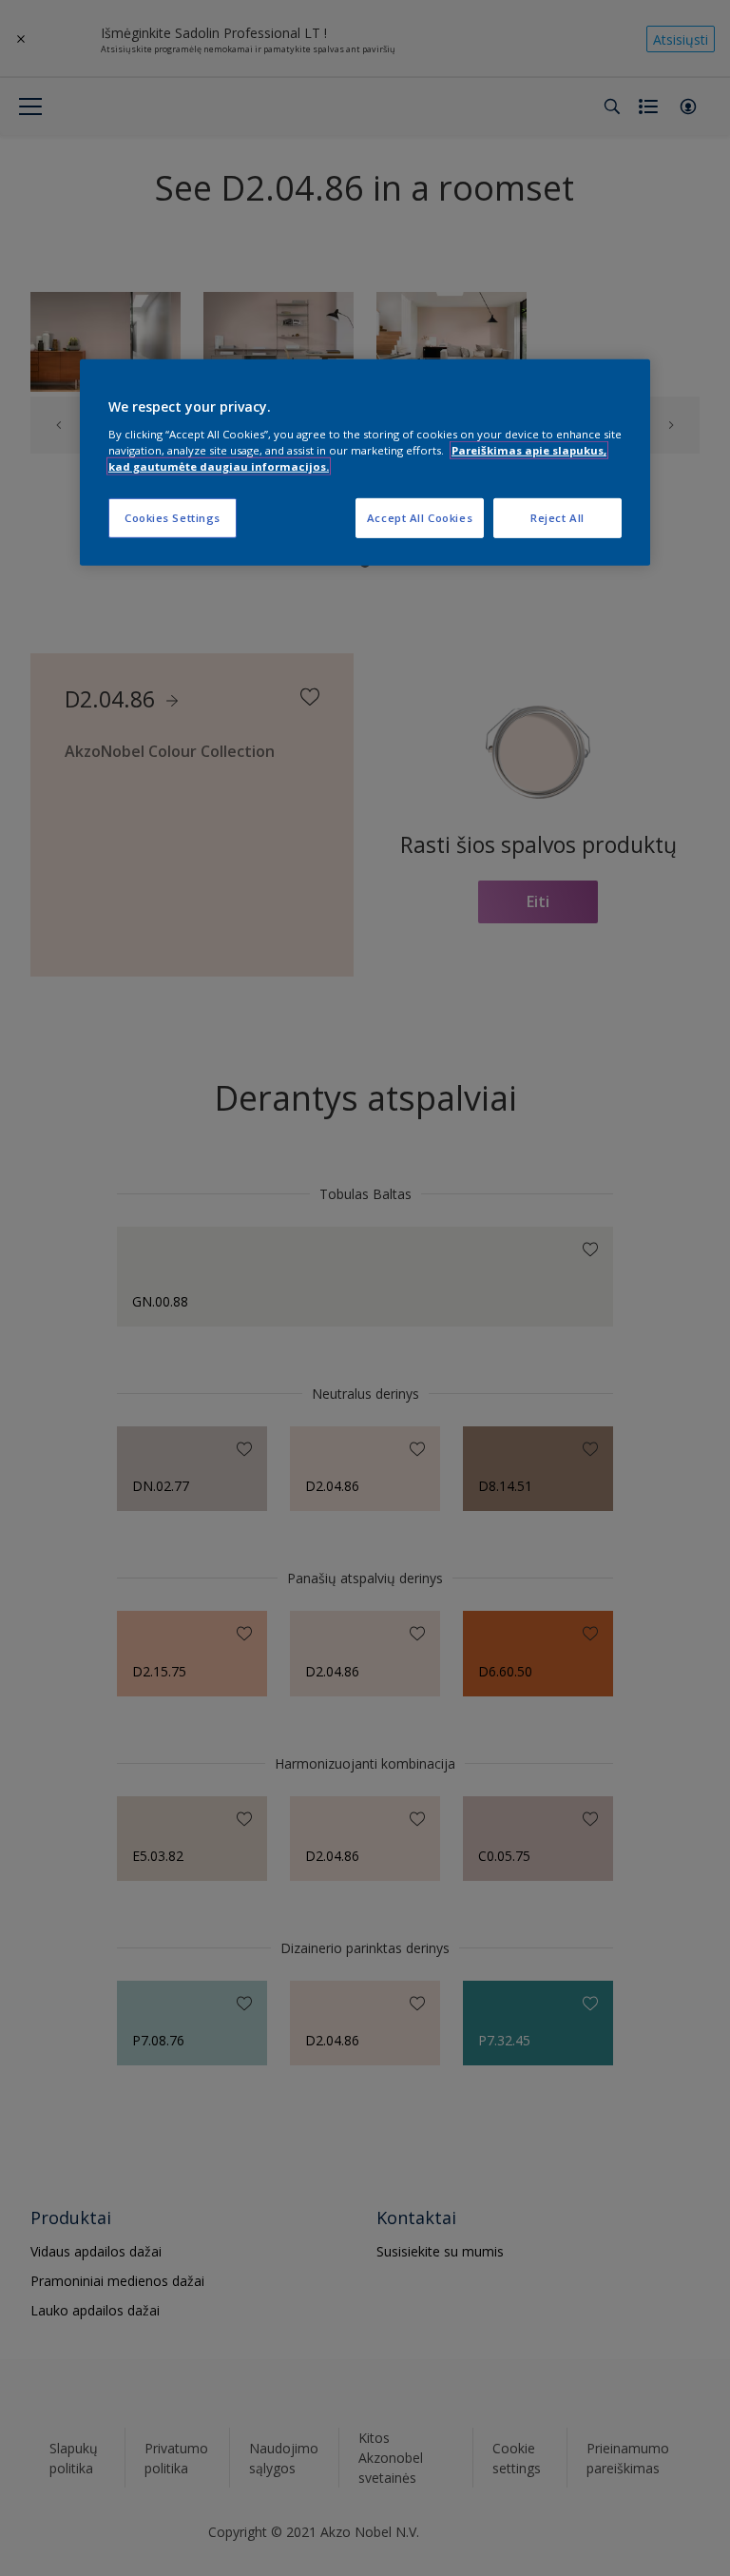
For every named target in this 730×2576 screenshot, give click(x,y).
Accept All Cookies (420, 518)
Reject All (557, 518)
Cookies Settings (173, 518)
